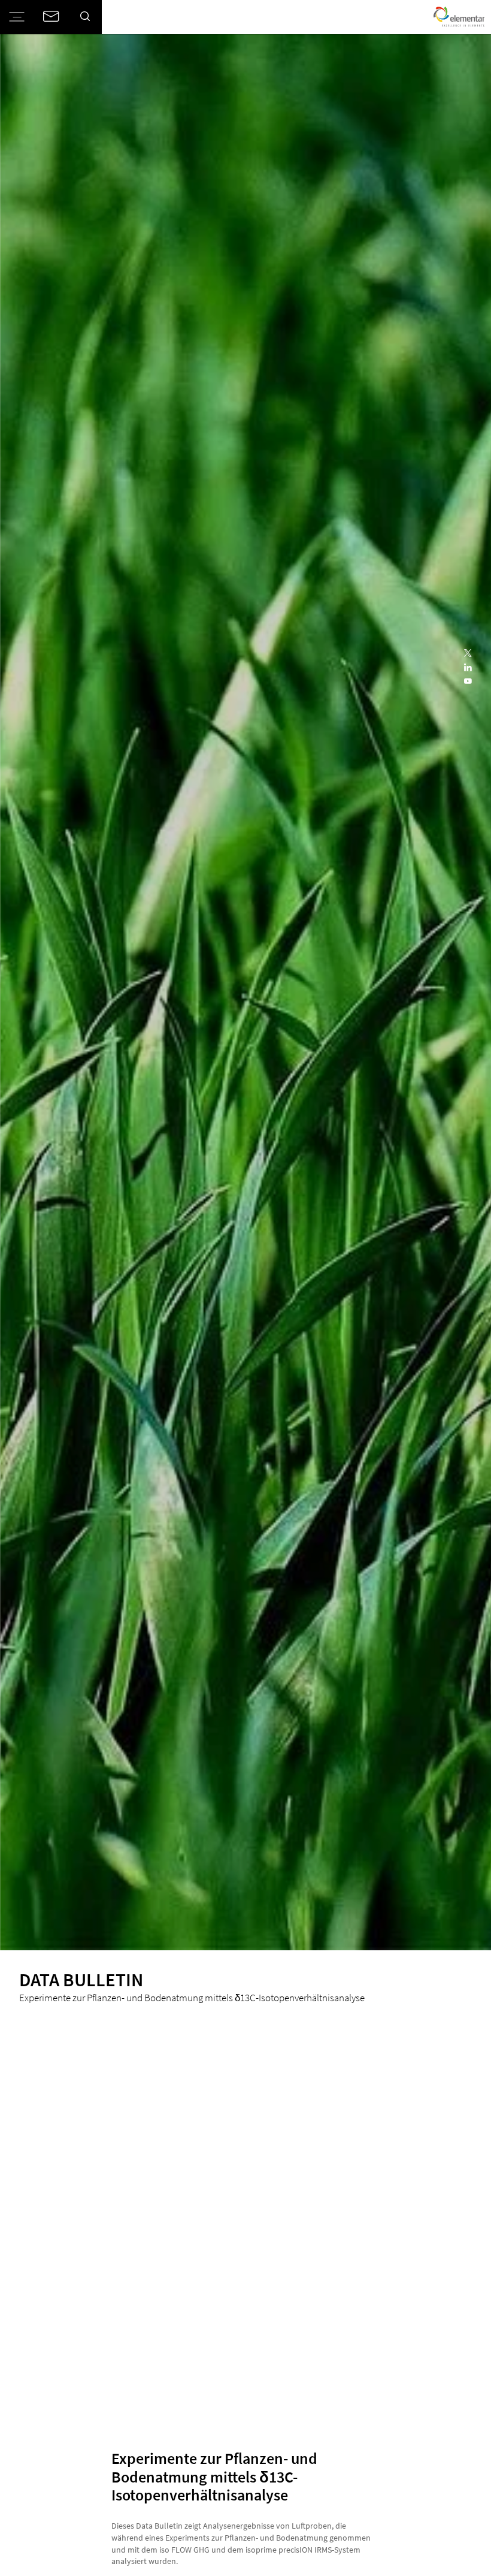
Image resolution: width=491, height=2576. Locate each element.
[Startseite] (459, 17)
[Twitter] (468, 654)
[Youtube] (468, 682)
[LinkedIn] (468, 668)
